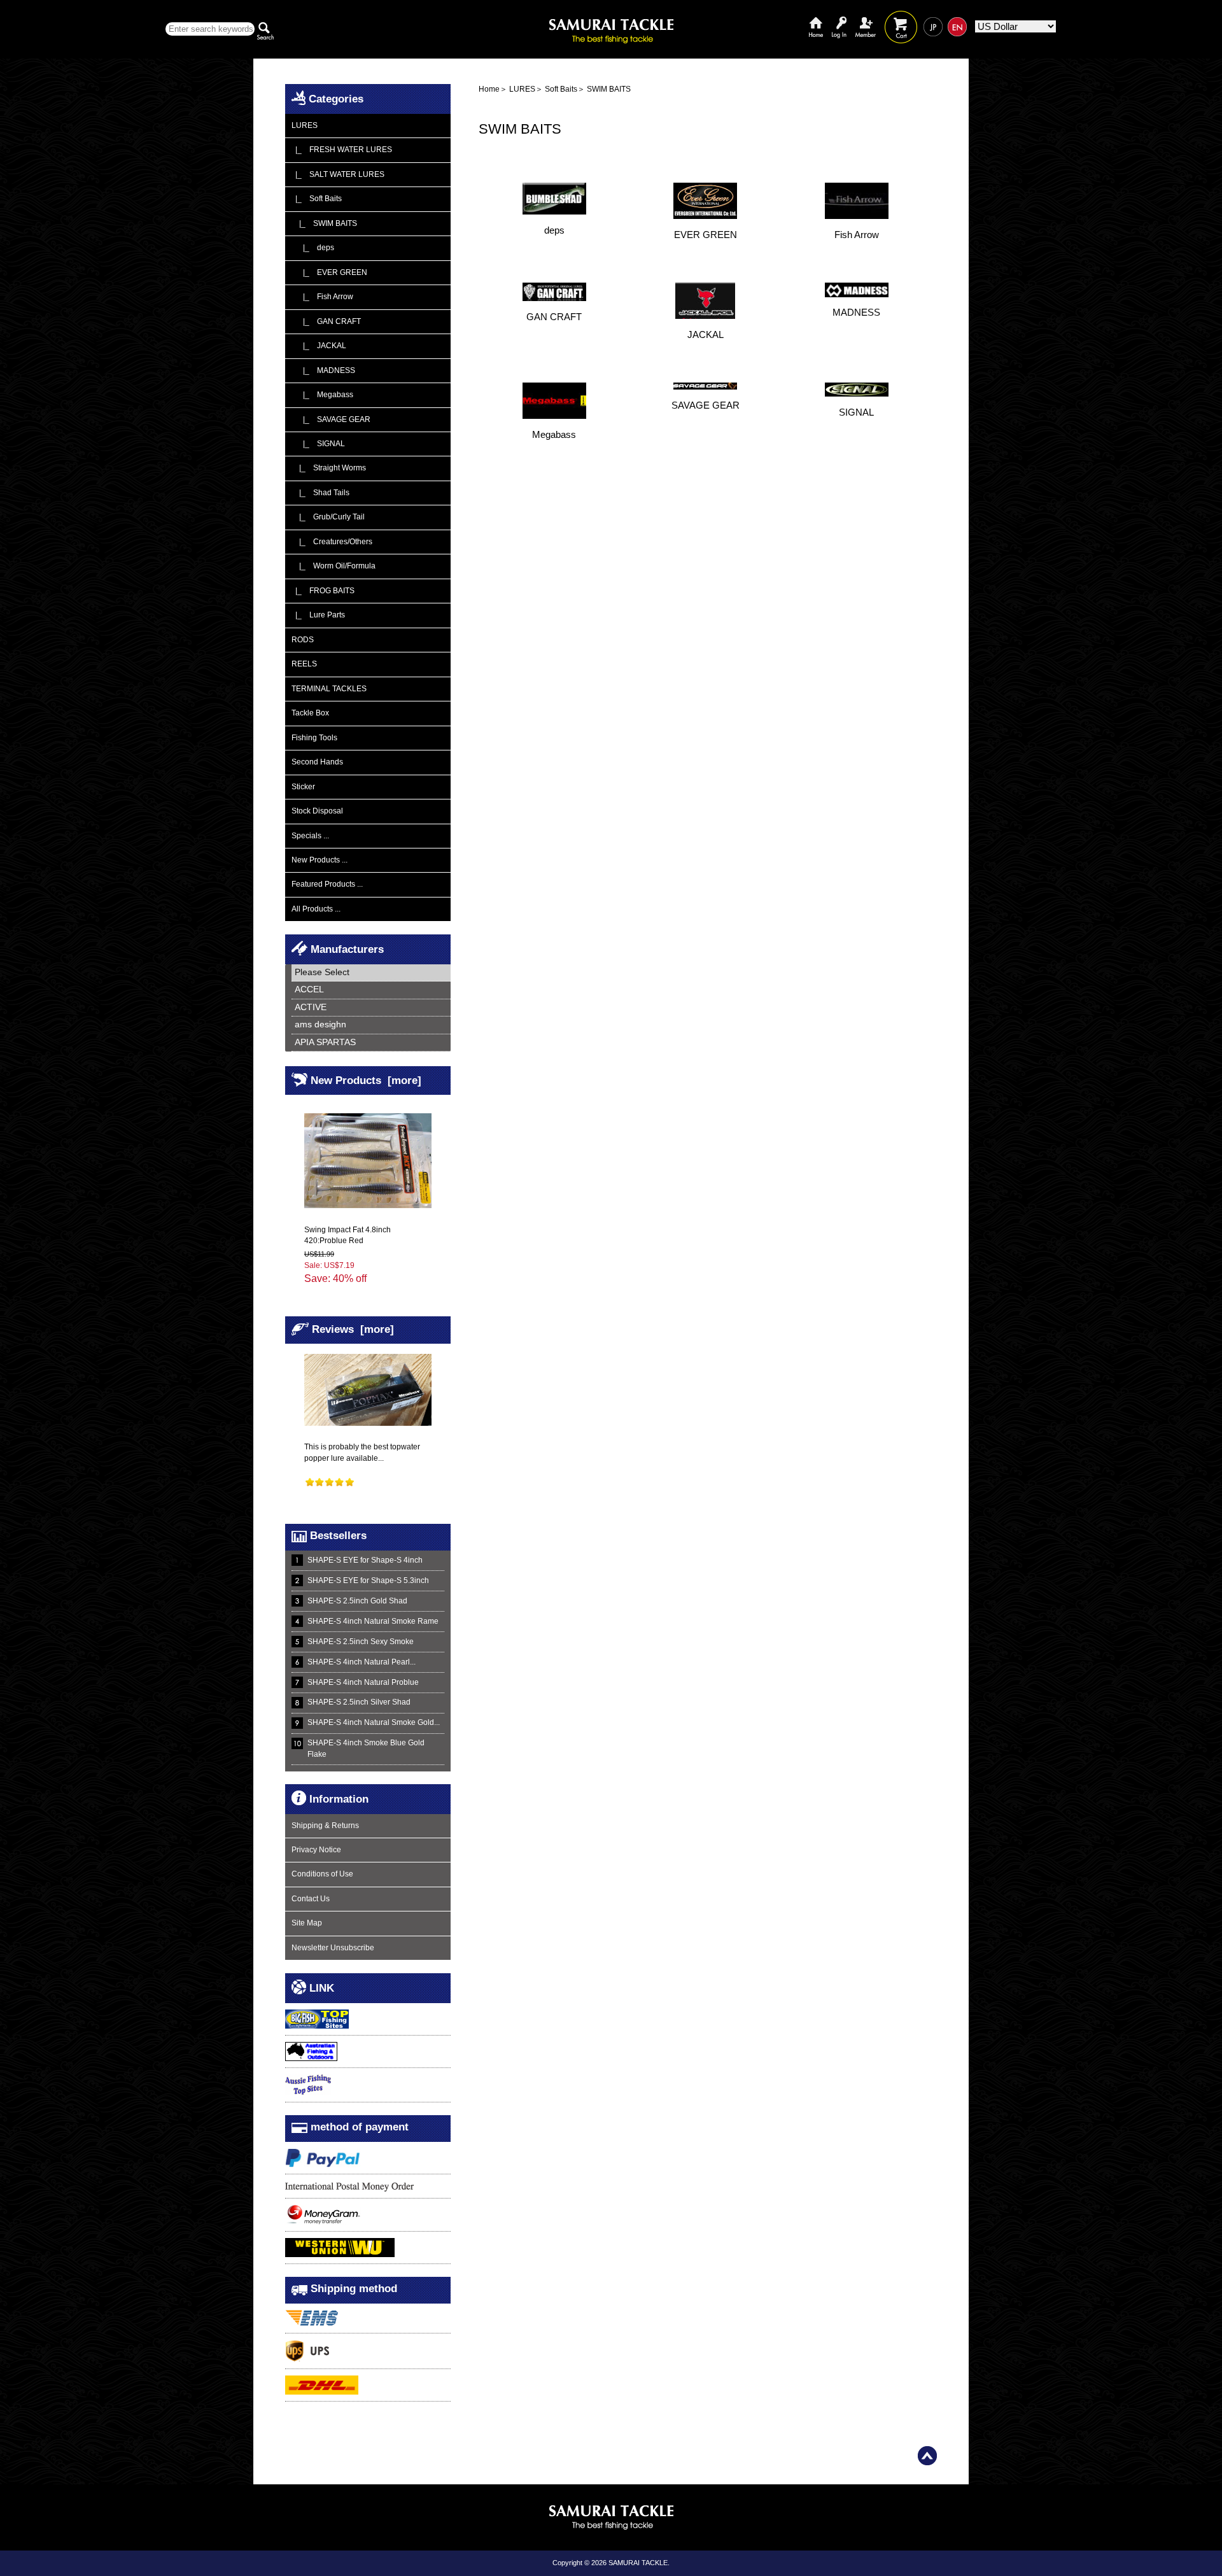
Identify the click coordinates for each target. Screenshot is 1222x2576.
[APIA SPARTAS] (371, 1043)
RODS (303, 640)
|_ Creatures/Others (332, 542)
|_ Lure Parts (318, 615)
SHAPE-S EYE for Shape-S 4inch (365, 1560)
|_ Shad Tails (320, 493)
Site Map (307, 1923)
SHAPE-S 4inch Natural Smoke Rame (373, 1621)
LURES (522, 89)
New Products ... (320, 860)
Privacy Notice (316, 1850)
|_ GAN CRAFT (326, 321)
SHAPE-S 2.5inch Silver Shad (359, 1702)
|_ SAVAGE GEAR (331, 419)
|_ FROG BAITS (323, 591)
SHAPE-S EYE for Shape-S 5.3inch (368, 1580)
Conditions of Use (322, 1874)
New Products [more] (366, 1080)
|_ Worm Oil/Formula (334, 566)
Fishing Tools (314, 738)
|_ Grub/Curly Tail (328, 517)
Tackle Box (310, 713)
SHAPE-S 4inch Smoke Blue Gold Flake (366, 1748)
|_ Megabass (322, 395)
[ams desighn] (371, 1025)
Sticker (303, 787)
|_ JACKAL (319, 346)
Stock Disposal (317, 811)
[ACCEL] (371, 990)
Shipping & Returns (325, 1826)
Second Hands (317, 762)
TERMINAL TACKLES (329, 689)
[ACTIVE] (371, 1008)
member (866, 18)
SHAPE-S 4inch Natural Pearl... (362, 1662)
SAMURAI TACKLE (638, 2563)
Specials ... (310, 836)
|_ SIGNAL (318, 444)
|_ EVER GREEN (329, 272)
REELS (304, 664)
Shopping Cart (901, 18)
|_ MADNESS (323, 370)
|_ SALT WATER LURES (338, 174)
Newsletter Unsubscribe (333, 1948)
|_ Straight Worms (329, 468)
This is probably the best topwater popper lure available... (362, 1452)
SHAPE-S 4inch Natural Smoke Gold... (374, 1722)
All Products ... (316, 909)
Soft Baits (561, 89)
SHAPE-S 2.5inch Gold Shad (357, 1601)
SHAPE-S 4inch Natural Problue (363, 1682)
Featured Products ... (327, 884)
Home (816, 18)
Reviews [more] (353, 1328)
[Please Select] (371, 973)
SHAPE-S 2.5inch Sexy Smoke (361, 1642)
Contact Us (311, 1899)
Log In (839, 18)
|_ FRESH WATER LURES (342, 150)
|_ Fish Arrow (322, 297)
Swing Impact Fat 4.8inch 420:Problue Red (348, 1235)
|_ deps (313, 248)
